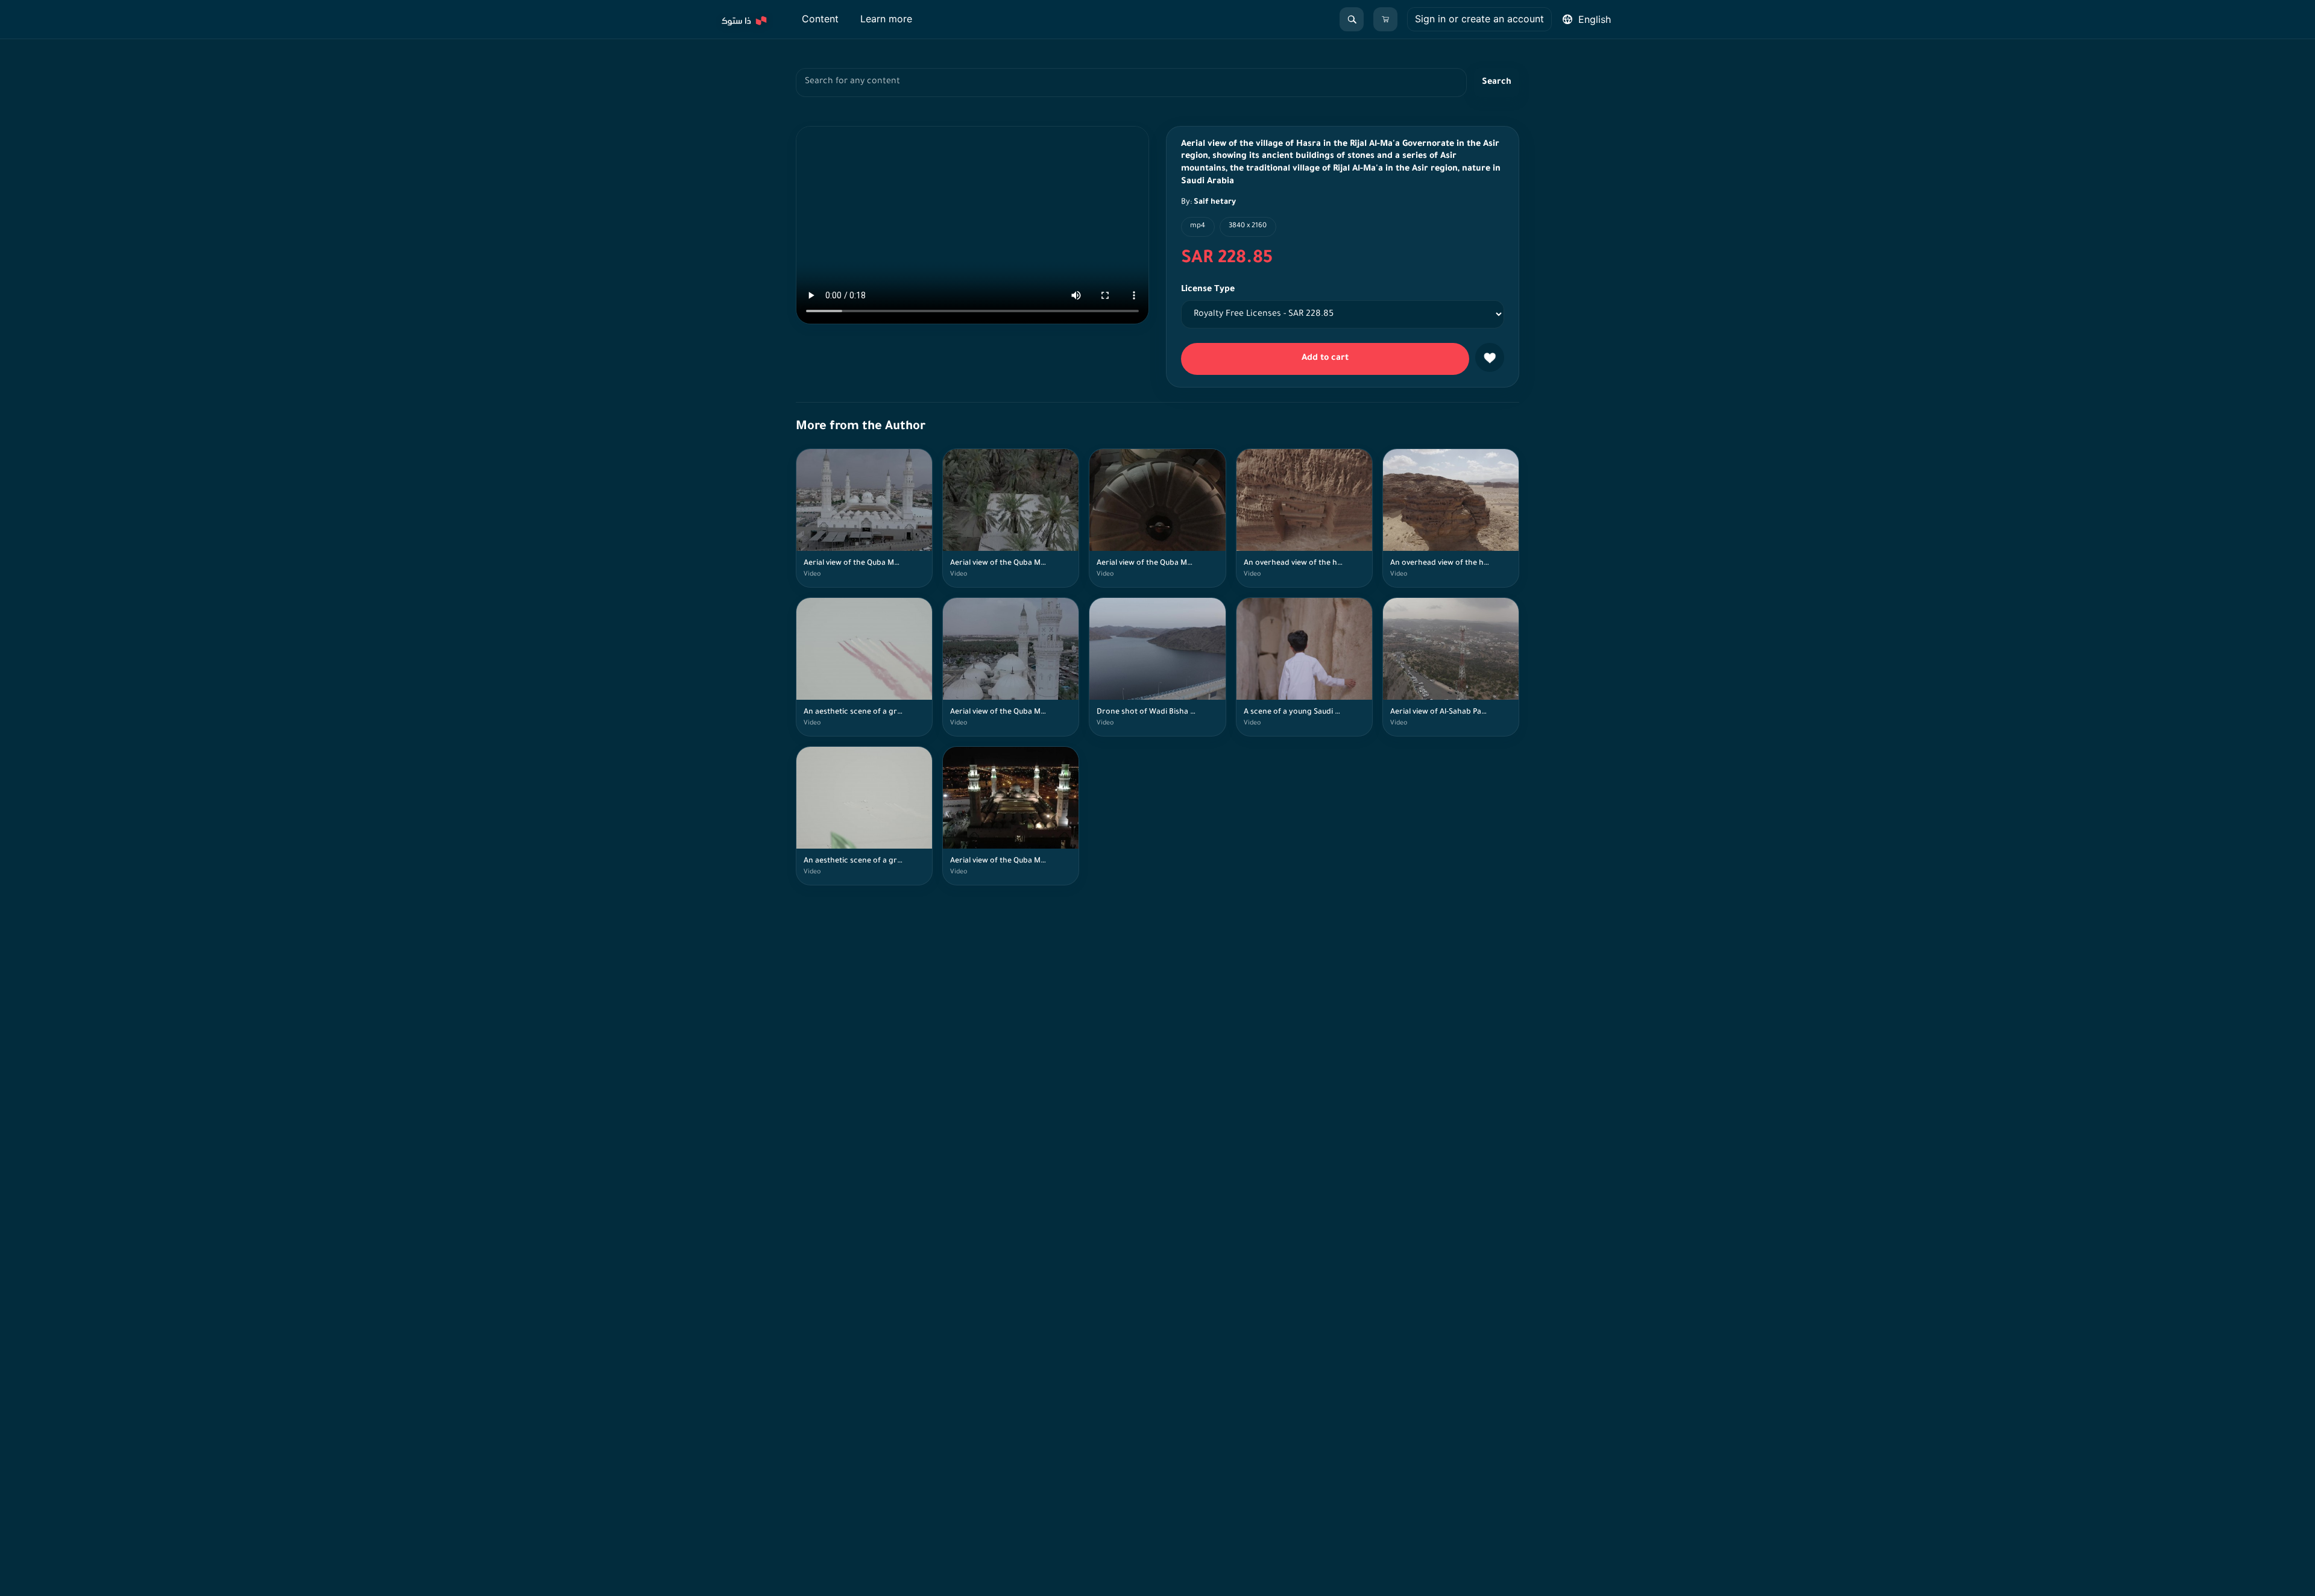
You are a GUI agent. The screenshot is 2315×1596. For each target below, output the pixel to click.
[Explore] (743, 19)
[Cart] (1385, 19)
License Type (1208, 290)
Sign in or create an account (1479, 19)
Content (820, 19)
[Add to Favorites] (1490, 357)
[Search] (1352, 19)
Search (1497, 83)
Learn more (886, 19)
